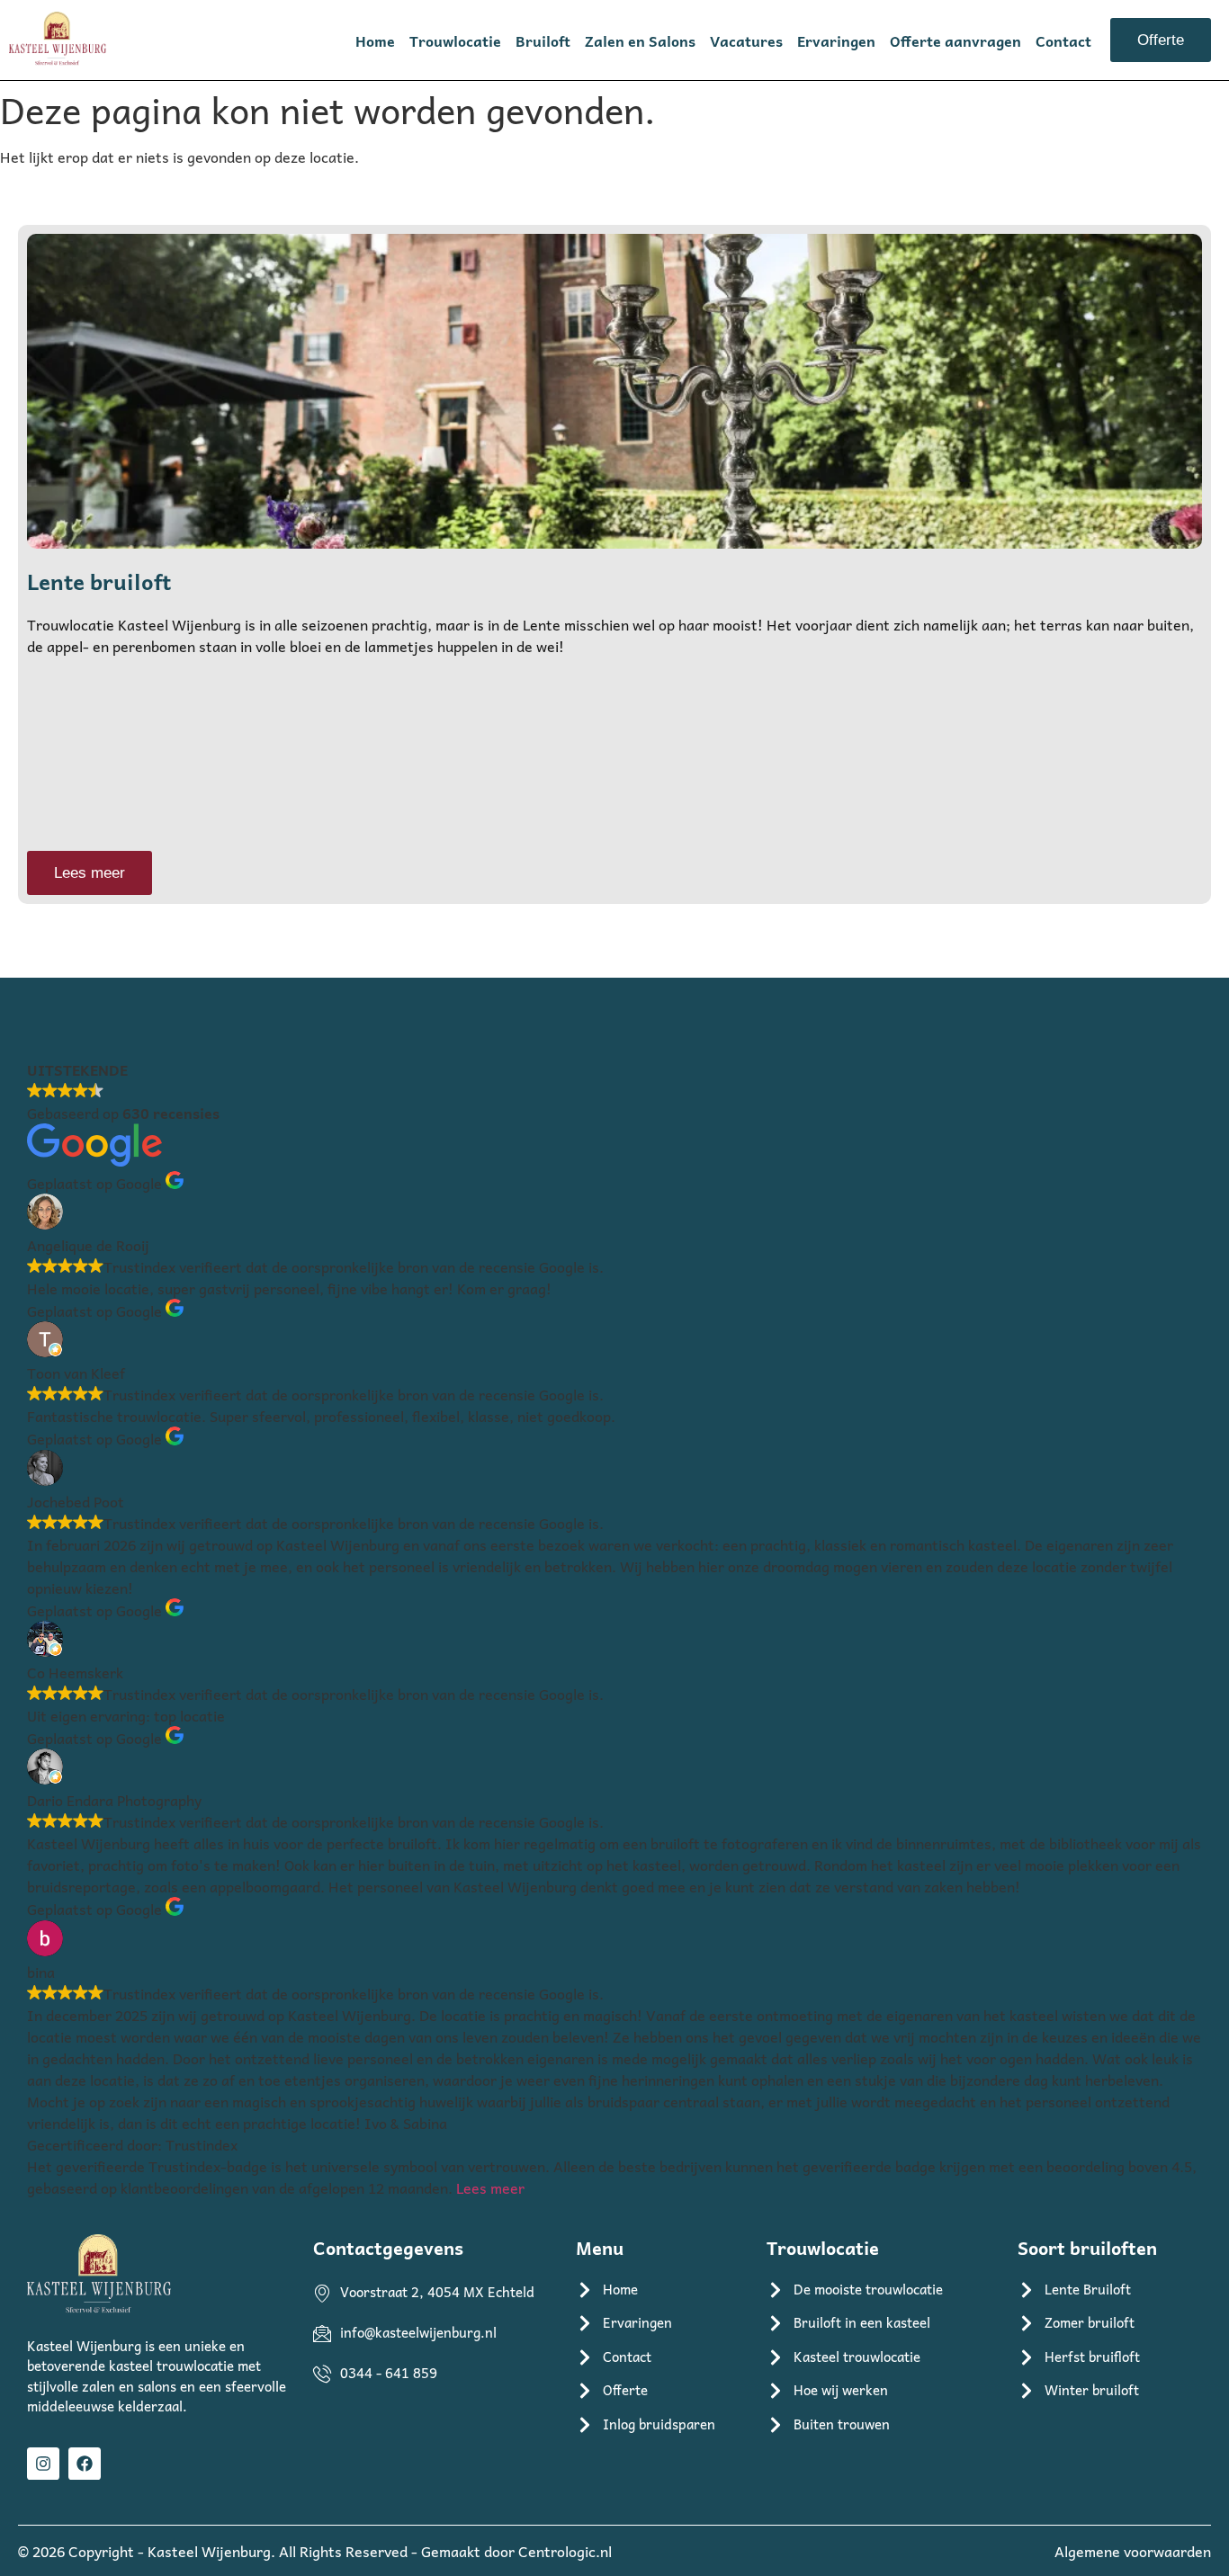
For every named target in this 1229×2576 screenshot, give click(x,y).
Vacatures (746, 40)
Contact (1063, 40)
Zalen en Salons (640, 40)
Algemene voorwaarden (1133, 2551)
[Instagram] (43, 2464)
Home (375, 40)
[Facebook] (85, 2464)
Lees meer (490, 2187)
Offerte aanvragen (955, 40)
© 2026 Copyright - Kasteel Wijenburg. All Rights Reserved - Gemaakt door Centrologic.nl (315, 2551)
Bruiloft (543, 40)
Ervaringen (836, 40)
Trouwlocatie (455, 40)
